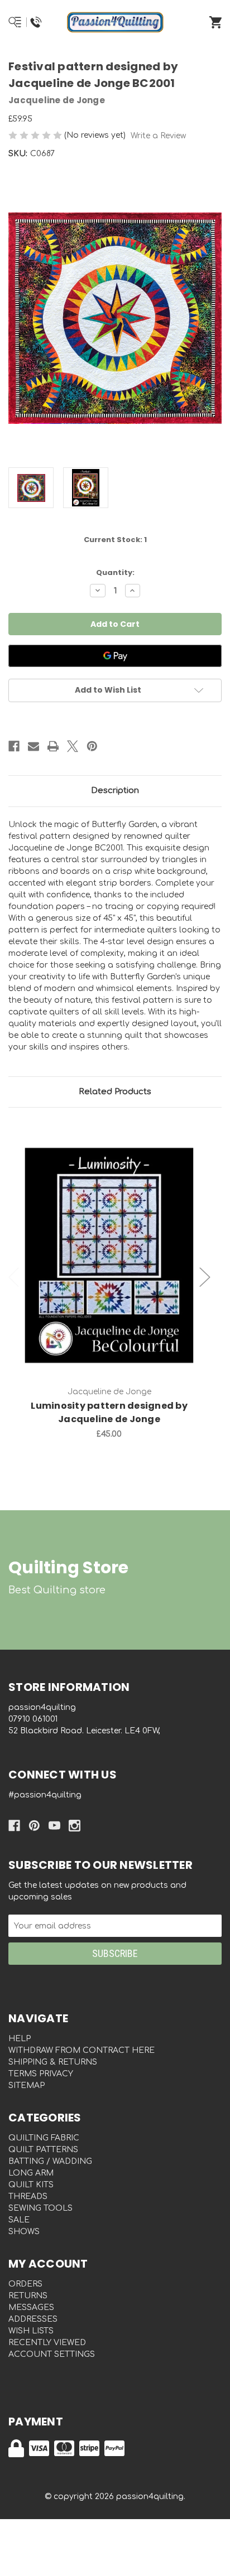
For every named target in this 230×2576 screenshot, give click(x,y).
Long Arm (31, 2173)
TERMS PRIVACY (41, 2074)
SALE (19, 2220)
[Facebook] (14, 746)
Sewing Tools (40, 2208)
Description (115, 791)
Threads (28, 2196)
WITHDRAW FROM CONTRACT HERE (82, 2050)
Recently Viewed (47, 2343)
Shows (24, 2232)
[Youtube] (54, 1826)
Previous (14, 1277)
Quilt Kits (31, 2185)
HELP (20, 2039)
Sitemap (27, 2086)
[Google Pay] (115, 656)
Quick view (109, 1244)
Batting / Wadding (50, 2161)
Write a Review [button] (158, 136)
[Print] (53, 746)
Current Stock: (115, 540)
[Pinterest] (92, 746)
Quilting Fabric (44, 2138)
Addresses (33, 2319)
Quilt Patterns (43, 2150)
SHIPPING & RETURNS (53, 2062)
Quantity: (115, 572)
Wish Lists (31, 2331)
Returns (28, 2296)
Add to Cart (116, 1273)
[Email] (33, 746)
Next (205, 1277)
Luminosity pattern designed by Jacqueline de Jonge (109, 1412)
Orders (25, 2284)
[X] (73, 746)
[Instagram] (75, 1826)
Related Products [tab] (115, 1092)
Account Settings (52, 2354)
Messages (31, 2307)
